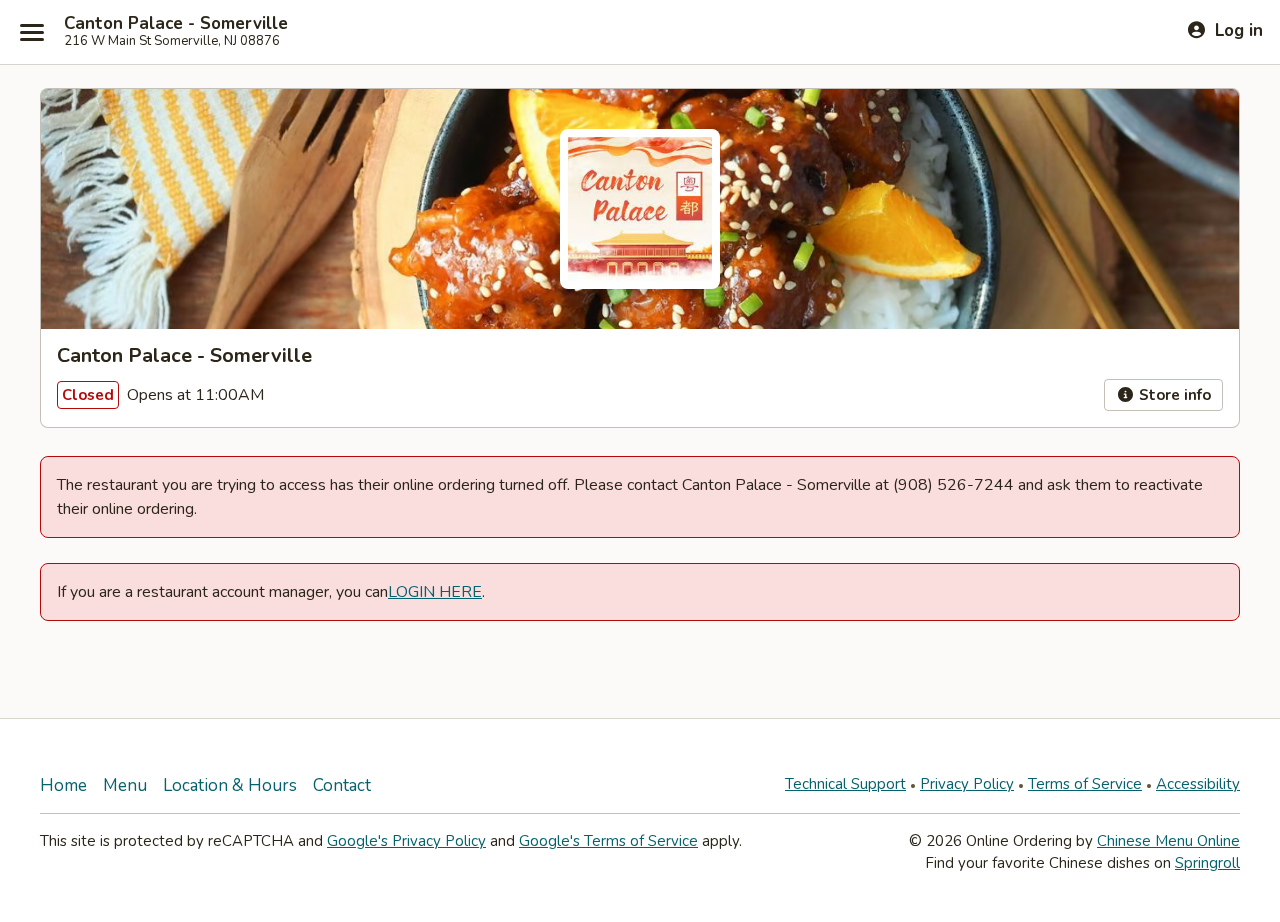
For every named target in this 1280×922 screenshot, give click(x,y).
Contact (342, 785)
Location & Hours (230, 785)
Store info (1173, 395)
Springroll (1207, 863)
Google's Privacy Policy (406, 841)
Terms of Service (1085, 784)
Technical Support (845, 784)
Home (63, 785)
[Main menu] (32, 32)
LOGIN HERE (435, 592)
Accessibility (1198, 784)
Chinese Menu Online (1168, 841)
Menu (125, 785)
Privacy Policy (967, 784)
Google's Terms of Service (608, 841)
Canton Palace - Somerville (176, 24)
